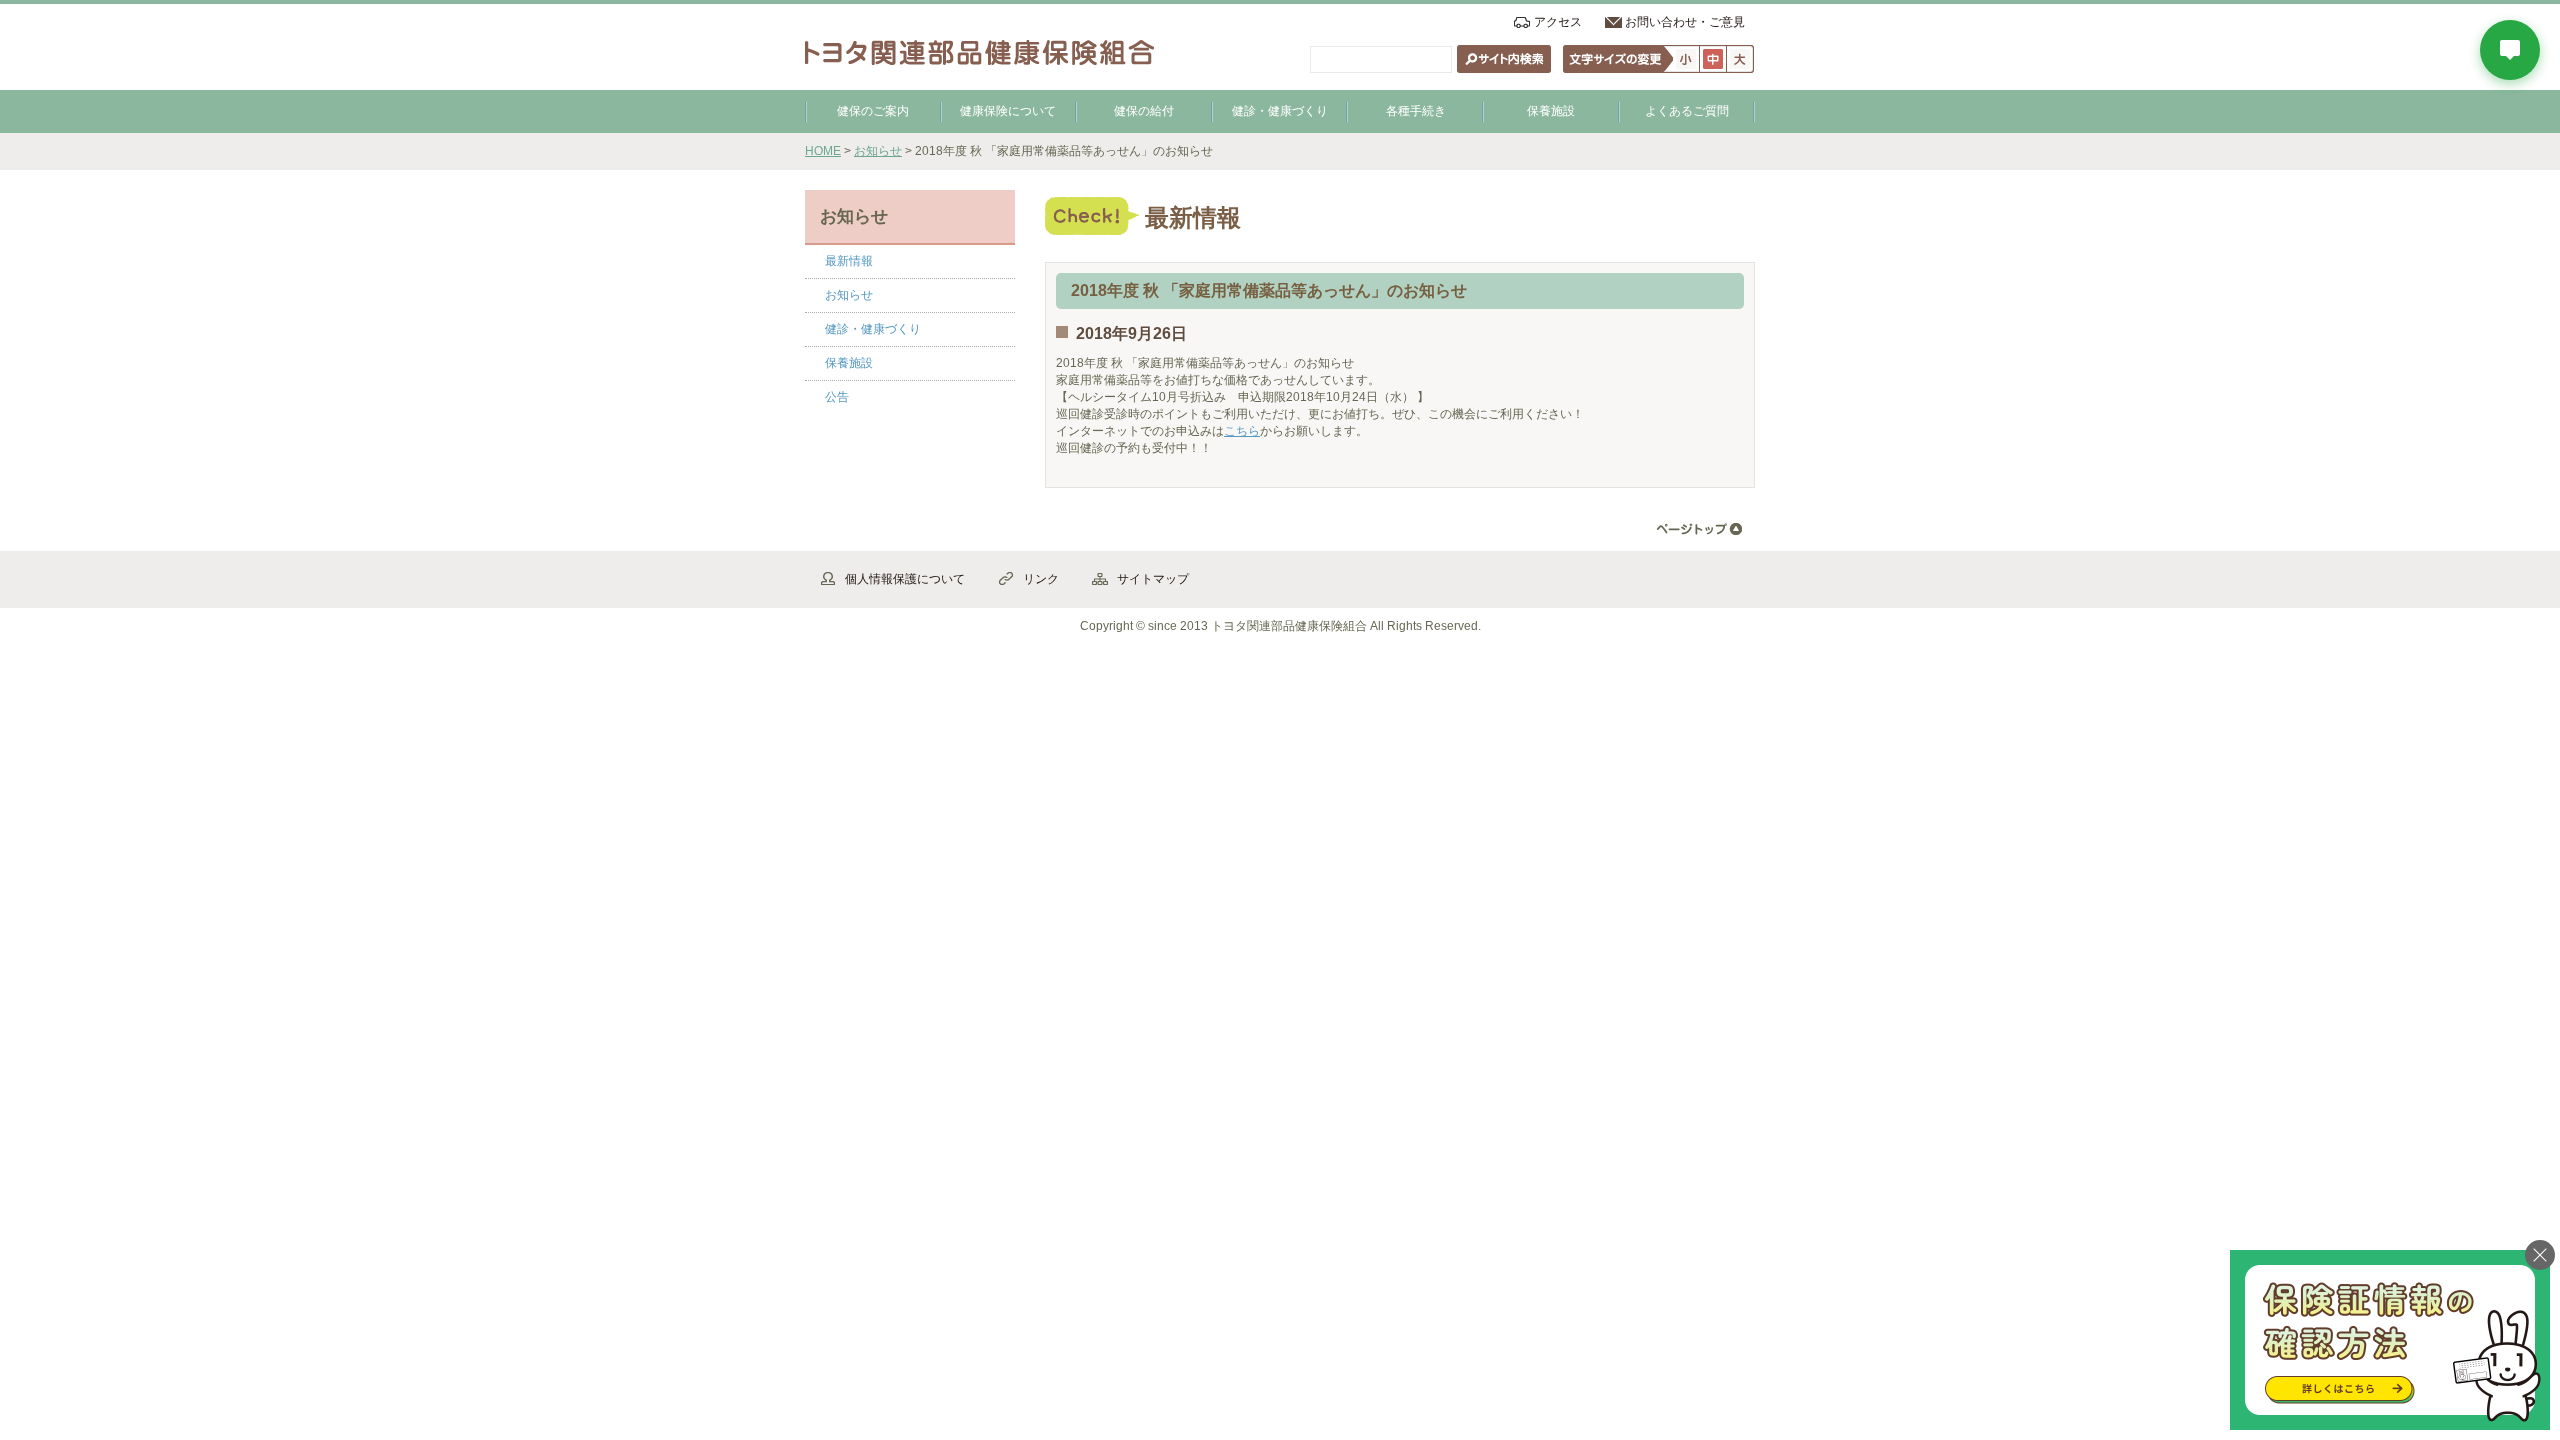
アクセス (1558, 22)
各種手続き (1416, 111)
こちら (1242, 431)
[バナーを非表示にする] (2540, 1255)
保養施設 (1551, 111)
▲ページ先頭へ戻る (1699, 529)
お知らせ (878, 151)
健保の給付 (1144, 111)
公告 (837, 397)
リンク (1041, 579)
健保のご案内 (873, 111)
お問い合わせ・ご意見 (1685, 22)
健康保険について (1008, 111)
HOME (823, 151)
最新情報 (849, 261)
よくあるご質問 (1687, 111)
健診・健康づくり (1280, 111)
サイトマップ (1153, 579)
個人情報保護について (905, 579)
